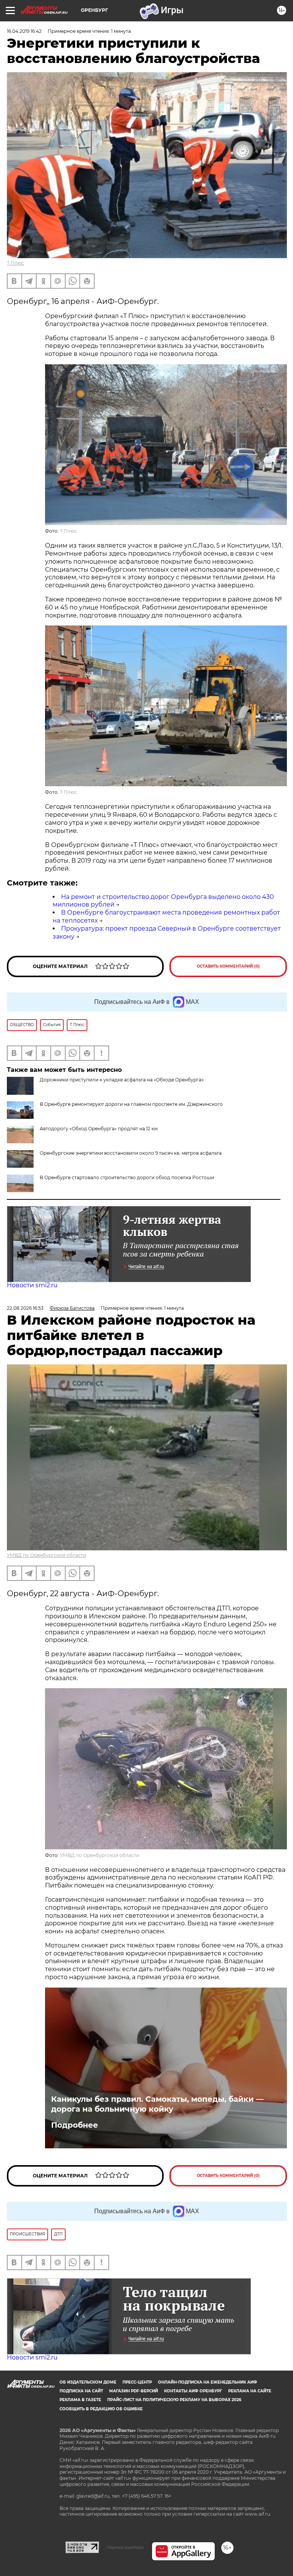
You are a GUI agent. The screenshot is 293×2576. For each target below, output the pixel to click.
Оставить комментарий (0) (228, 966)
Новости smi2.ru (32, 1285)
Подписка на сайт (81, 2391)
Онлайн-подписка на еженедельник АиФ (208, 2382)
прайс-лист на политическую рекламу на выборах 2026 (174, 2400)
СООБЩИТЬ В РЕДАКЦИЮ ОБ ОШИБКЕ (101, 2409)
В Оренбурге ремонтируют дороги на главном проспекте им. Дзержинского (131, 1104)
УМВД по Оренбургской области (47, 1555)
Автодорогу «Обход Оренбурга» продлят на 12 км (99, 1129)
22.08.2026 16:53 (25, 1308)
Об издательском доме (88, 2382)
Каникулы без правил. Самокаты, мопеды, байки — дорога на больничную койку (157, 2104)
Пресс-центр (137, 2382)
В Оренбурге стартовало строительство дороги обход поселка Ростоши (127, 1177)
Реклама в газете (80, 2400)
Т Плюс (15, 263)
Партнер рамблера (125, 2547)
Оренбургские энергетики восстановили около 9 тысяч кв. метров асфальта (131, 1153)
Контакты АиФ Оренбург (193, 2391)
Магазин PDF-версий (134, 2391)
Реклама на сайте (250, 2391)
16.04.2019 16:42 (24, 31)
